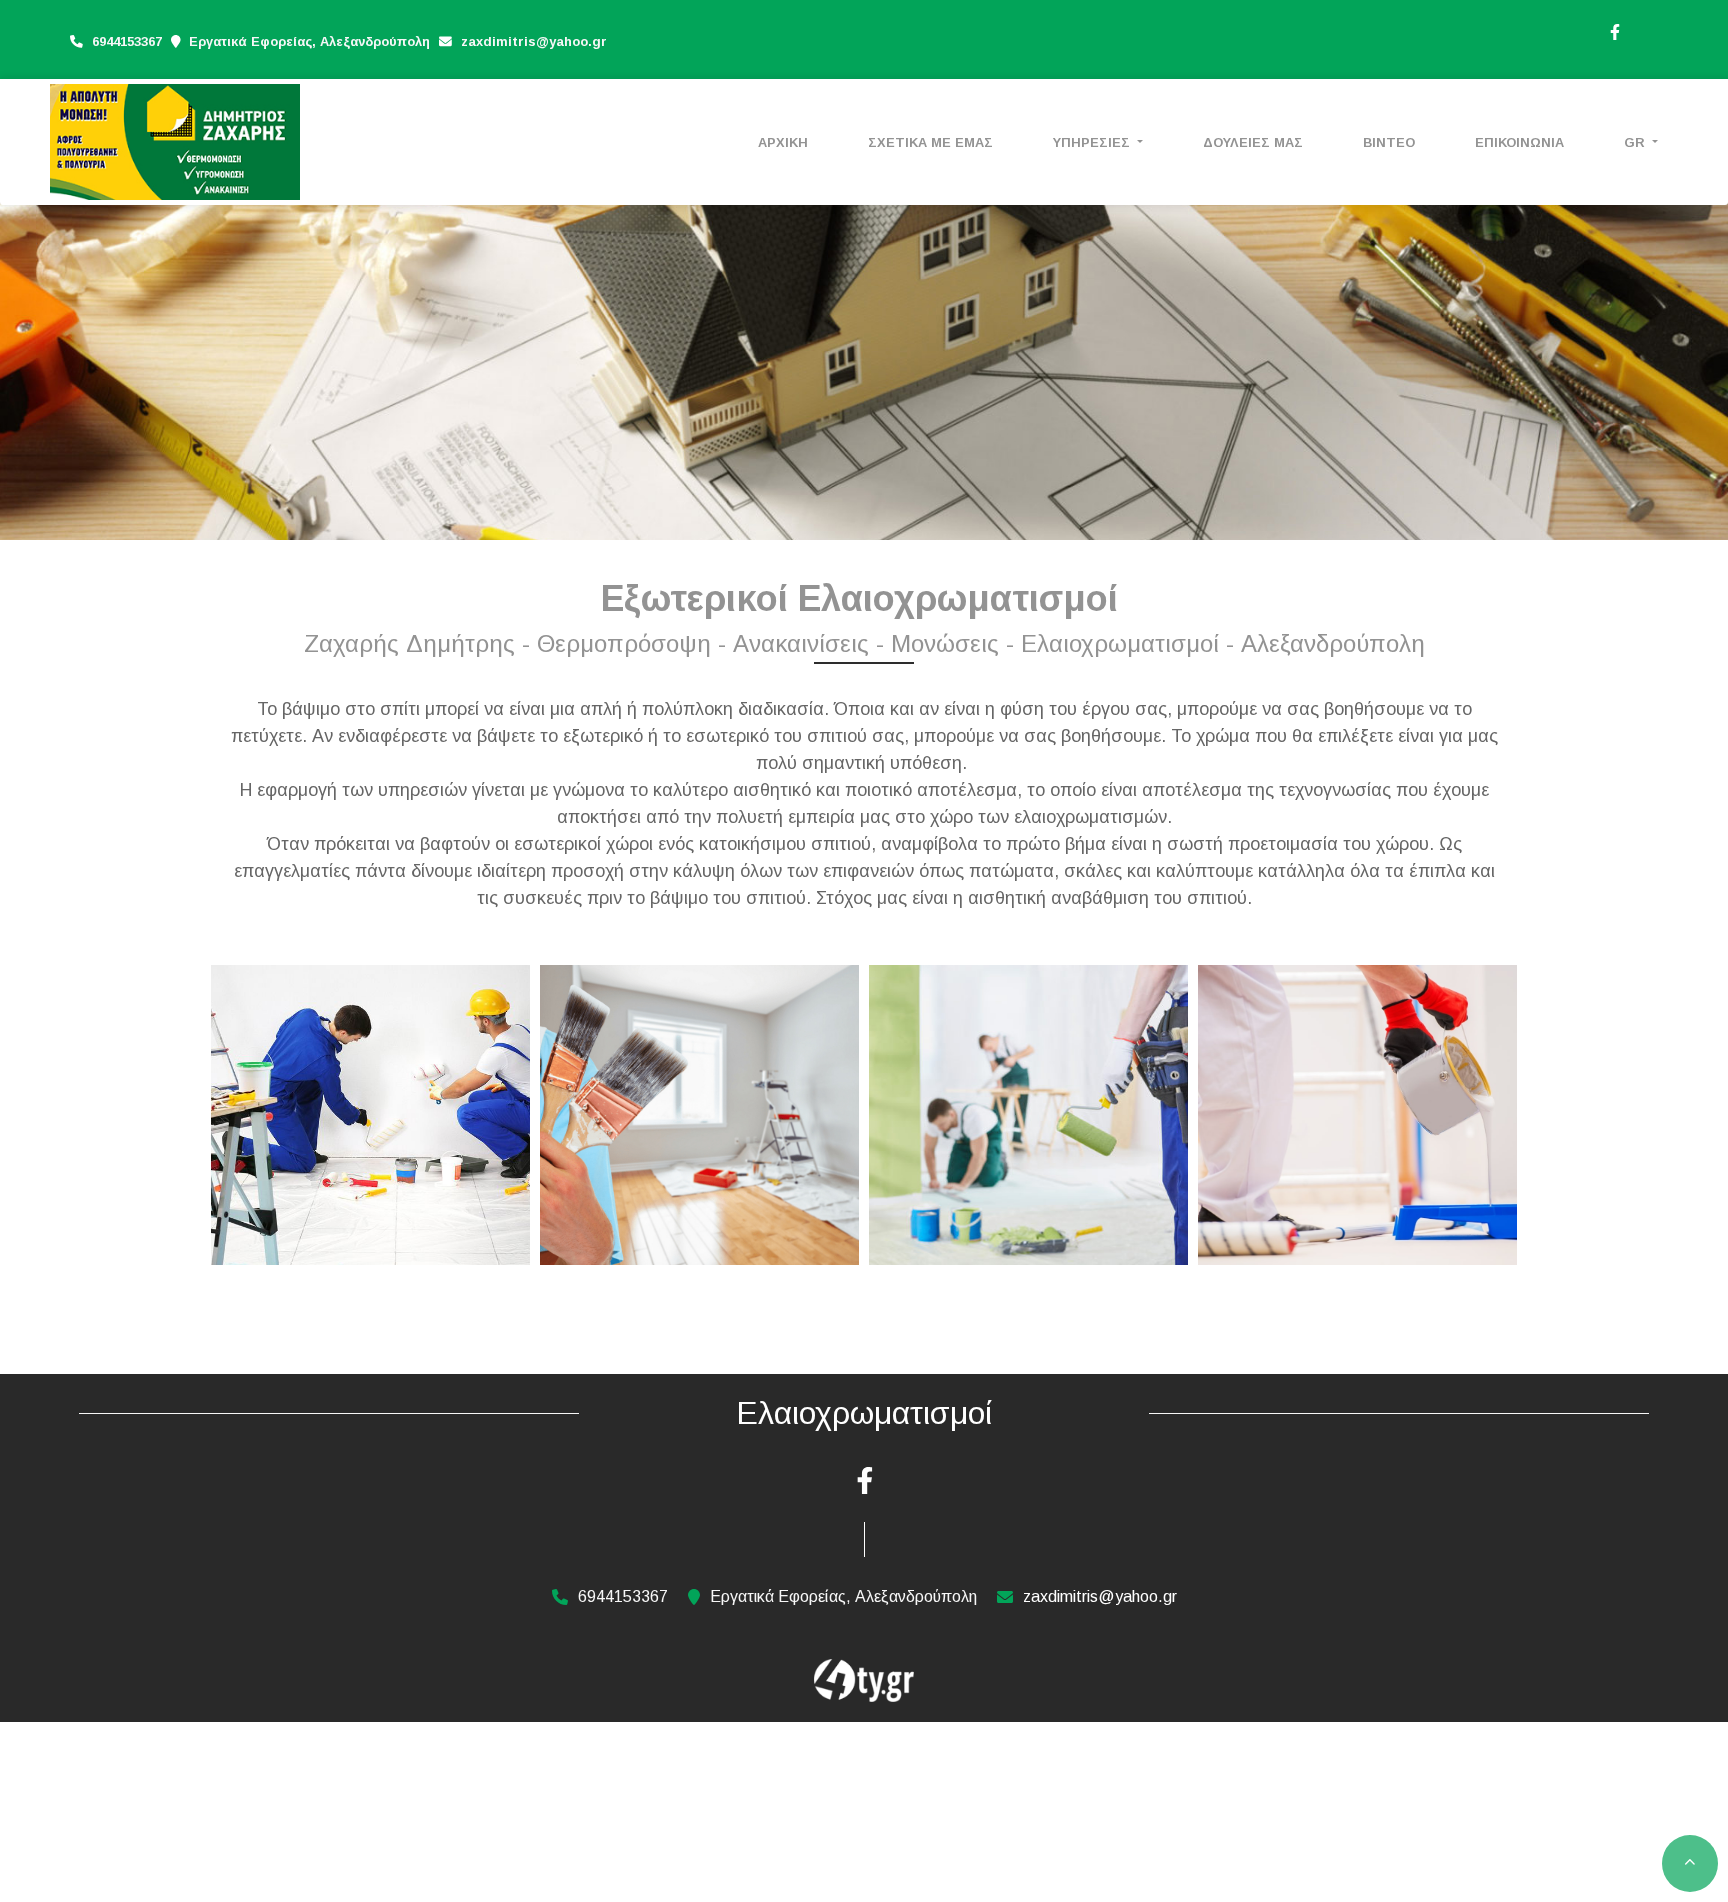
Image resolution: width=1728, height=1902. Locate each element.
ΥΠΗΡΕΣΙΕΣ (1093, 142)
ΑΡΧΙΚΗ (783, 142)
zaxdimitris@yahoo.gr (534, 41)
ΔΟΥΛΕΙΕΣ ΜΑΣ (1253, 142)
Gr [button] (1636, 142)
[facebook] (1614, 30)
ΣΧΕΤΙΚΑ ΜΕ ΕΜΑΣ (930, 142)
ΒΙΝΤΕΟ (1389, 142)
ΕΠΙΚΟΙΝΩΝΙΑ (1519, 142)
